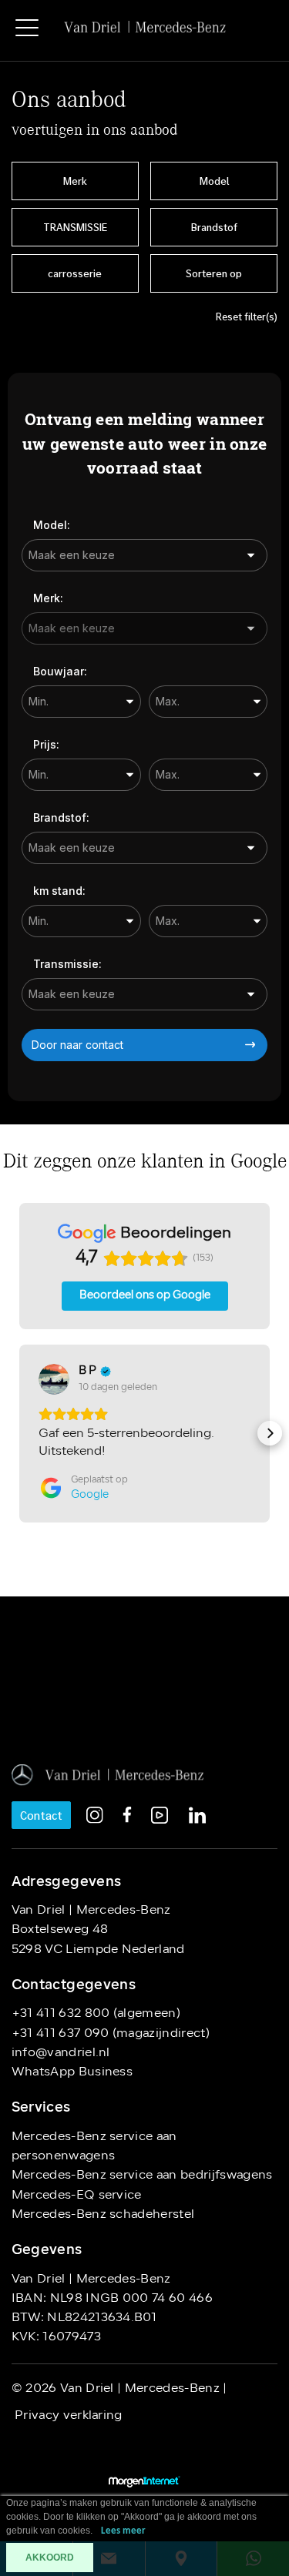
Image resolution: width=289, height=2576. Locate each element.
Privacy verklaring (67, 2416)
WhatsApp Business (72, 2072)
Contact (41, 1815)
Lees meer (123, 2531)
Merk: (48, 598)
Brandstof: (61, 817)
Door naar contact (77, 1045)
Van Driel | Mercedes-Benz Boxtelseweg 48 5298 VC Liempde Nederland (98, 1930)
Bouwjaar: (60, 671)
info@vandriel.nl (61, 2053)
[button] (19, 1433)
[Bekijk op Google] (54, 1379)
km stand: (59, 891)
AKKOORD (50, 2558)
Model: (52, 525)
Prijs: (46, 744)
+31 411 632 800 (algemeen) (96, 2014)
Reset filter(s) (247, 317)
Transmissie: (67, 964)
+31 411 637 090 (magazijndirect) (111, 2034)
